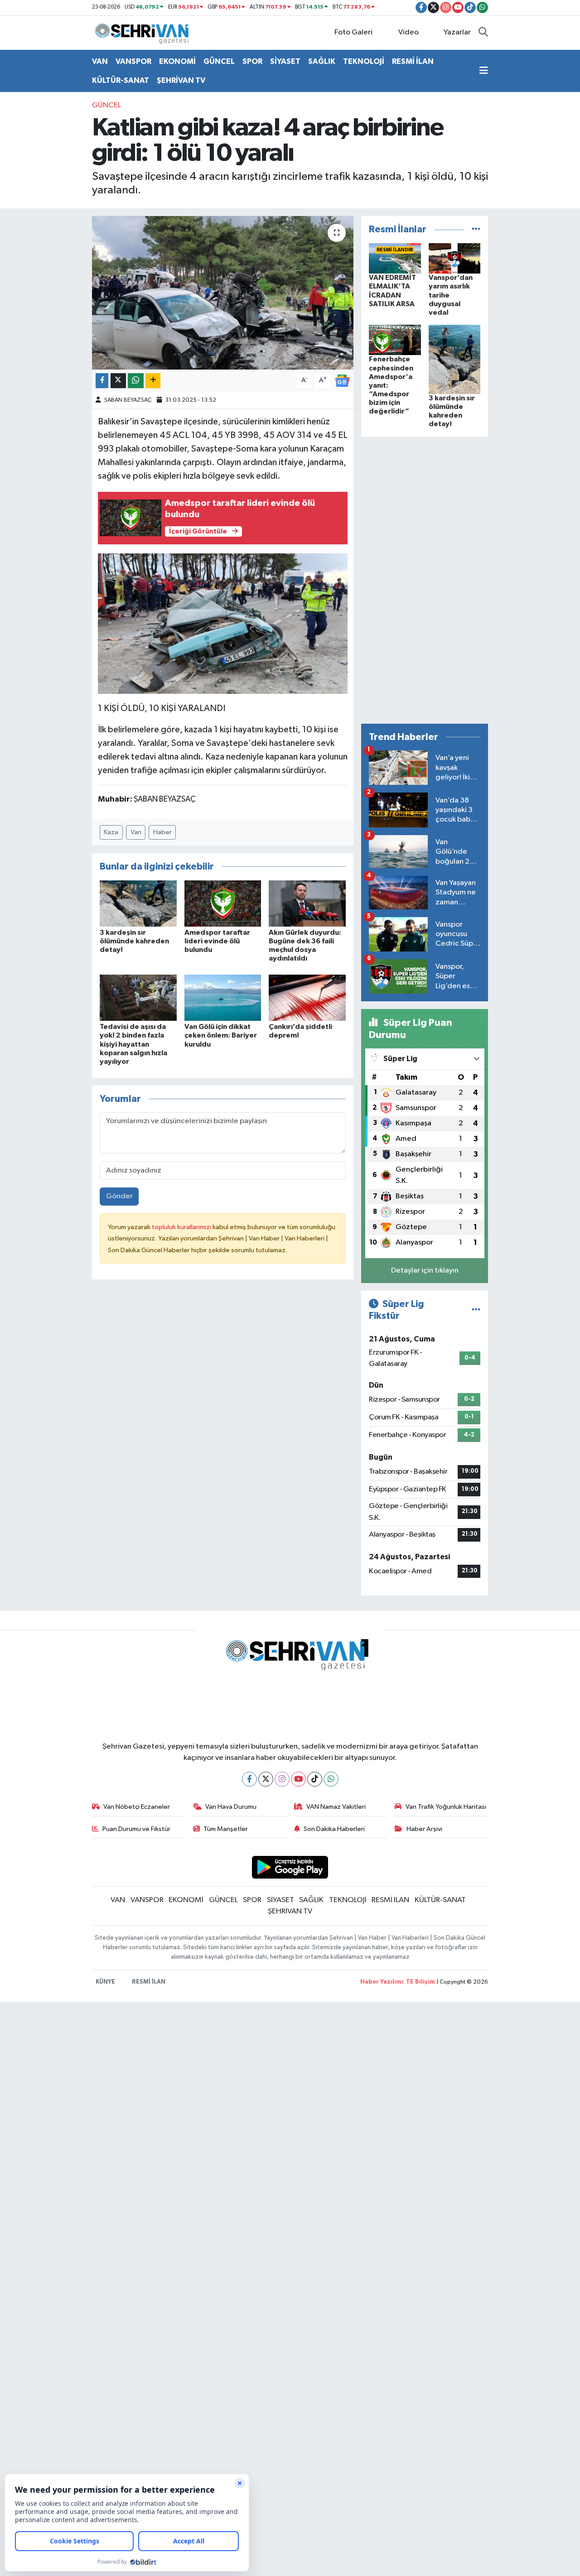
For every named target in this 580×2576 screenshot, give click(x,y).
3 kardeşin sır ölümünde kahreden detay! (134, 941)
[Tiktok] (315, 1779)
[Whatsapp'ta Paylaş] (136, 381)
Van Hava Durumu (231, 1807)
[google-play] (290, 1867)
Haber (162, 832)
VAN (100, 61)
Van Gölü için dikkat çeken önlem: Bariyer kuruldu (221, 1035)
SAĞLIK (322, 61)
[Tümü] (476, 229)
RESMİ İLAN (413, 61)
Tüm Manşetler (226, 1829)
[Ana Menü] (484, 71)
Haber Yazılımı (382, 1982)
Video (408, 32)
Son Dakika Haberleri (334, 1829)
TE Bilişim (420, 1982)
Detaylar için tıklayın (425, 1271)
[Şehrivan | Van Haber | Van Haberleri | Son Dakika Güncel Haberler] (144, 32)
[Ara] (483, 33)
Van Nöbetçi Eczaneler (137, 1807)
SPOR (252, 61)
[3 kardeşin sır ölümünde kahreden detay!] (138, 903)
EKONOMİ (177, 61)
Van (136, 832)
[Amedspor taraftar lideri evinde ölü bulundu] (223, 903)
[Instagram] (282, 1779)
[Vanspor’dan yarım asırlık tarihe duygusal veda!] (455, 258)
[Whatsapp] (331, 1779)
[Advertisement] (425, 580)
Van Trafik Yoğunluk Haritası (446, 1807)
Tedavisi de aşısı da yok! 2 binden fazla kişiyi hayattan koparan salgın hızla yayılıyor (133, 1044)
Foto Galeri (353, 32)
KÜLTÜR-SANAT (121, 80)
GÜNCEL (219, 61)
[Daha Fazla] (153, 381)
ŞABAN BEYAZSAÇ (128, 400)
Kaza (111, 832)
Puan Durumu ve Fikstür (136, 1829)
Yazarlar (457, 32)
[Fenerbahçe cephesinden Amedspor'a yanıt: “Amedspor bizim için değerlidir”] (395, 340)
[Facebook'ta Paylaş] (102, 381)
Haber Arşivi (424, 1829)
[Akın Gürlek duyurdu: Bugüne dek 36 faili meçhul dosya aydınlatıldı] (307, 903)
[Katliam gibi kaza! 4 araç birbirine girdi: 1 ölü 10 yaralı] (223, 293)
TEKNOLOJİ (364, 61)
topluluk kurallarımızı (182, 1227)
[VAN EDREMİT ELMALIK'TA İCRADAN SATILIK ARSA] (395, 258)
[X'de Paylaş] (118, 381)
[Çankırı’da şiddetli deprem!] (307, 997)
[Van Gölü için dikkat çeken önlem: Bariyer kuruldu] (223, 997)
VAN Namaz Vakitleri (336, 1807)
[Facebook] (249, 1779)
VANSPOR (133, 61)
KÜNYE (105, 1982)
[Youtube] (298, 1779)
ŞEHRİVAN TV (181, 80)
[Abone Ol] (342, 381)
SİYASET (285, 61)
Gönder (119, 1196)
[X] (266, 1779)
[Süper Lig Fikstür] (476, 1310)
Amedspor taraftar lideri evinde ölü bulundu (217, 941)
